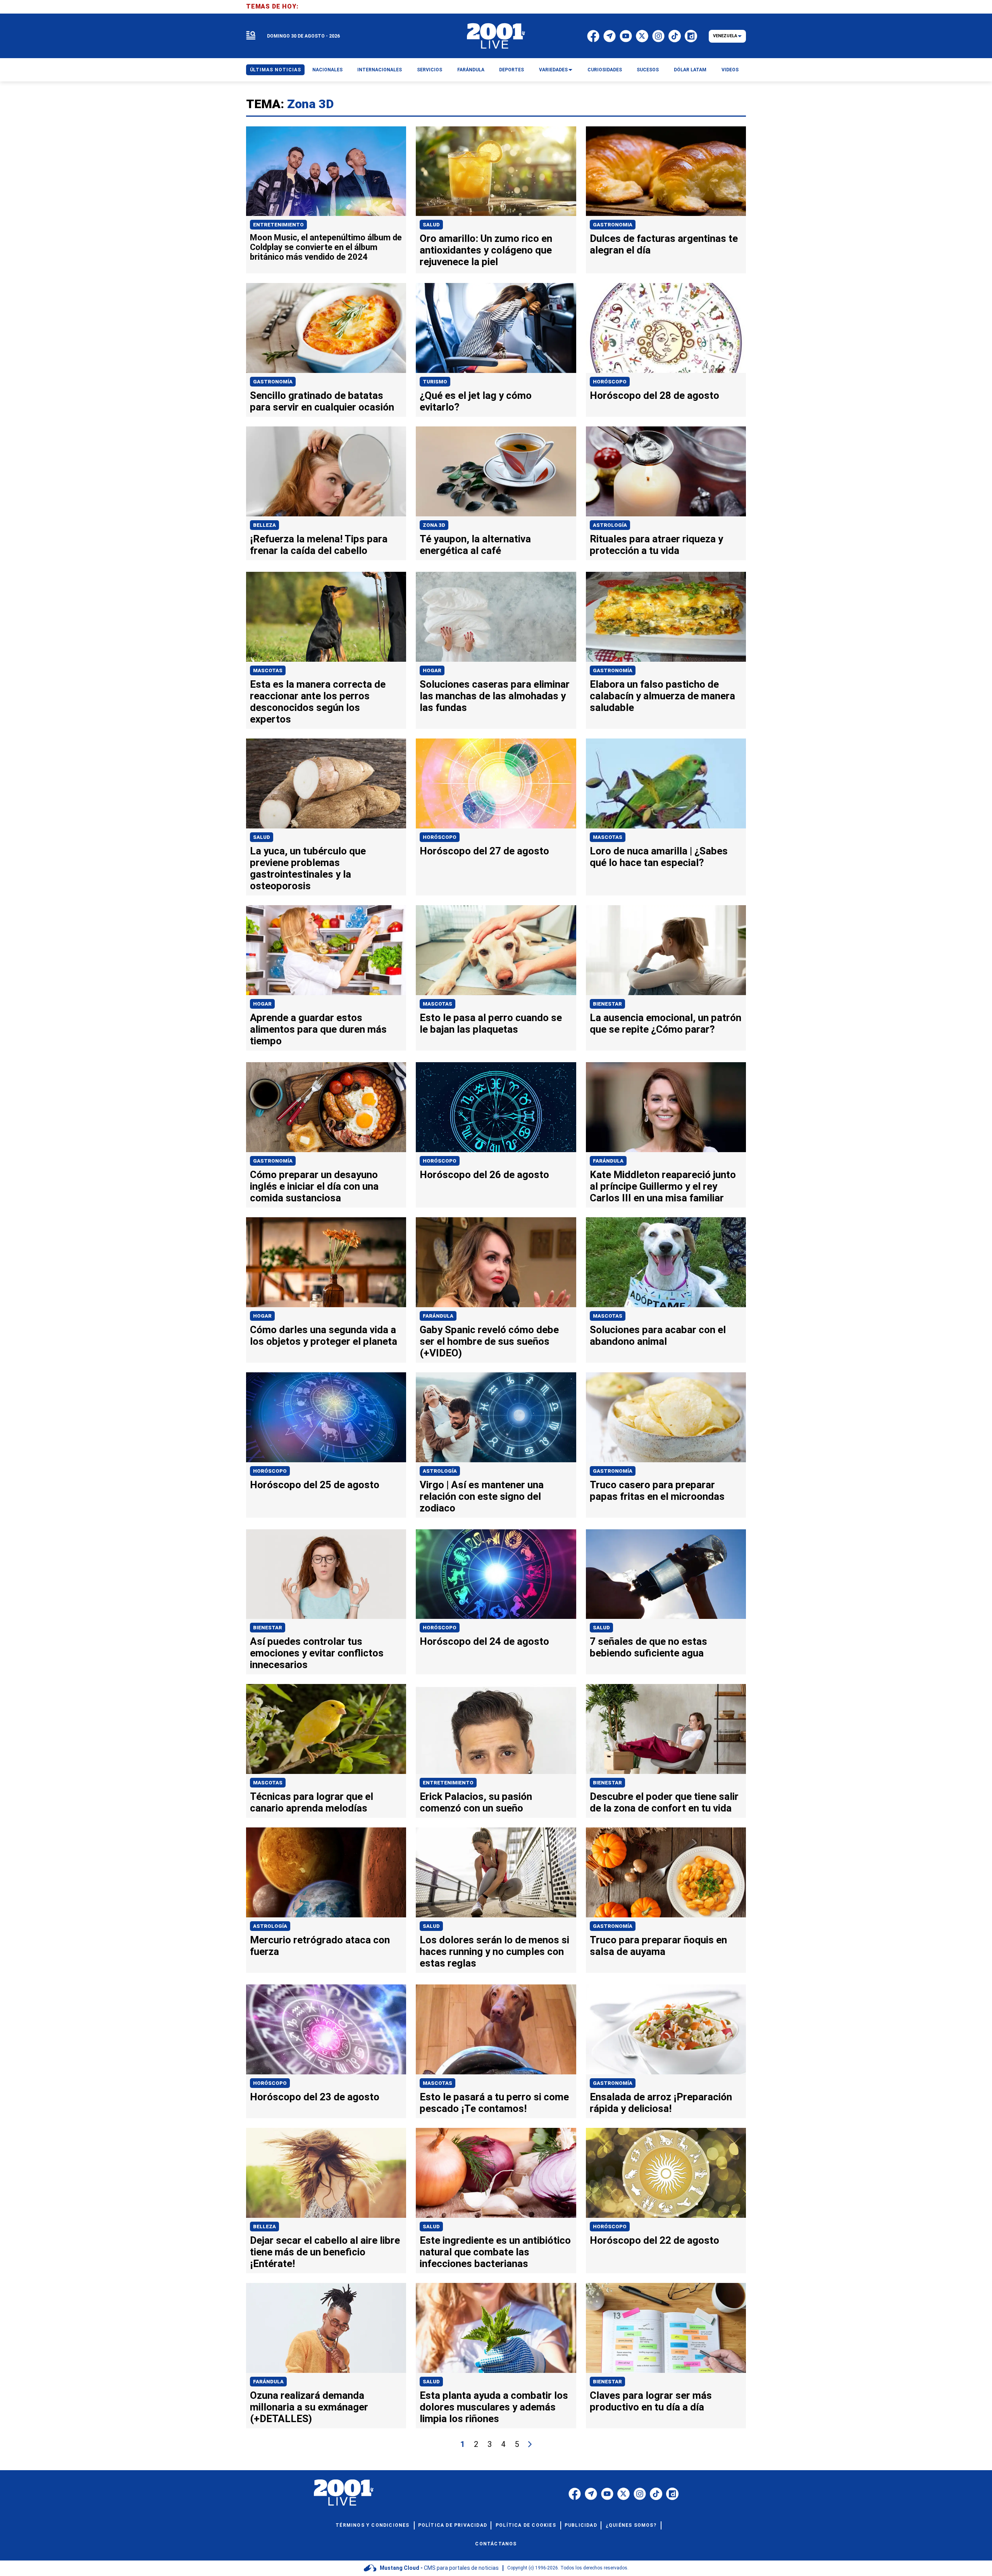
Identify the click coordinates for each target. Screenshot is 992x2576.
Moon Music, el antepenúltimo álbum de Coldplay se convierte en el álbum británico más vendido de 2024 (326, 247)
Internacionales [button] (380, 70)
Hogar (432, 670)
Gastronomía (273, 382)
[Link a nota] (326, 171)
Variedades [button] (553, 70)
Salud (431, 225)
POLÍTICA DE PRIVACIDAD (453, 2525)
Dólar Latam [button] (690, 70)
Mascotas (268, 670)
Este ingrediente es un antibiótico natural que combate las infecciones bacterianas (495, 2252)
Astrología (610, 525)
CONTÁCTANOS (496, 2544)
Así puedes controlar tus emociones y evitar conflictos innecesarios (317, 1653)
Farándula (608, 1161)
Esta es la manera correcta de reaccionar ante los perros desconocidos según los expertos (318, 702)
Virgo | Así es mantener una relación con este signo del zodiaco (482, 1496)
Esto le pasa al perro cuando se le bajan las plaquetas (491, 1023)
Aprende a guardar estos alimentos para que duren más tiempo (318, 1029)
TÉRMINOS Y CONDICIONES (372, 2525)
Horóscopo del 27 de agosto (484, 851)
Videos (730, 70)
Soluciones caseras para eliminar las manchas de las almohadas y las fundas (495, 696)
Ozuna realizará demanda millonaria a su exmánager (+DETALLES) (309, 2407)
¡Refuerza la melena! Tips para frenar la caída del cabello (319, 545)
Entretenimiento (278, 225)
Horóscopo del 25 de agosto (315, 1485)
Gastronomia (613, 225)
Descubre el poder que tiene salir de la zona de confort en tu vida (664, 1802)
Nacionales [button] (327, 70)
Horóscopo (610, 382)
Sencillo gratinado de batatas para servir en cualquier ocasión (322, 401)
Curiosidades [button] (605, 70)
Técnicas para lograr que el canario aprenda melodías (312, 1802)
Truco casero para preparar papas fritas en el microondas (657, 1491)
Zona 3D (434, 525)
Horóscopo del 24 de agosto (484, 1641)
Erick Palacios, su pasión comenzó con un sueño (476, 1802)
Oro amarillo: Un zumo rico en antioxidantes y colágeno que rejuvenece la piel (486, 250)
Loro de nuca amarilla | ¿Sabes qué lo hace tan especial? (659, 857)
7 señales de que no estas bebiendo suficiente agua (648, 1647)
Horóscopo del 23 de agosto (315, 2097)
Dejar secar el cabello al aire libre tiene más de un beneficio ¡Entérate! (325, 2252)
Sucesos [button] (648, 70)
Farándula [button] (471, 70)
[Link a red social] (575, 2494)
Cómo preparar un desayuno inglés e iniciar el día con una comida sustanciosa (314, 1186)
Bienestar (607, 1004)
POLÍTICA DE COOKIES (526, 2525)
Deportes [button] (511, 70)
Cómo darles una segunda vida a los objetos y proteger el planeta (324, 1335)
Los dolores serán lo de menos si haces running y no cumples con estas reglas (494, 1951)
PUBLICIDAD (581, 2525)
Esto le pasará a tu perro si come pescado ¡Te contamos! (494, 2103)
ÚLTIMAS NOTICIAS (276, 70)
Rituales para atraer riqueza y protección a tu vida (656, 545)
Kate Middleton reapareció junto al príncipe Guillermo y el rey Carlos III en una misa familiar (663, 1186)
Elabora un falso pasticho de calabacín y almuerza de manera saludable (662, 696)
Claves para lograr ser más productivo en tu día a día (651, 2401)
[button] (251, 36)
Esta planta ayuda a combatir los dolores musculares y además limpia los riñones (494, 2407)
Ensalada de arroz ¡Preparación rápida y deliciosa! (661, 2103)
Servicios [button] (430, 70)
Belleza (264, 525)
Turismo (435, 382)
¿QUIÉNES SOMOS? (631, 2525)
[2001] (496, 36)
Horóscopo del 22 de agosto (654, 2240)
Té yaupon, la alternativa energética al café (475, 545)
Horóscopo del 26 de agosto (484, 1175)
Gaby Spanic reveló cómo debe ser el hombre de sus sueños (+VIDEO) (489, 1341)
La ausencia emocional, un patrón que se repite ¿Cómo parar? (666, 1023)
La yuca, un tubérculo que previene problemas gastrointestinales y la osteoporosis (308, 868)
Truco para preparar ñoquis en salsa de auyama (658, 1946)
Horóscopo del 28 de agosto (654, 395)
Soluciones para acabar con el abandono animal (658, 1335)
